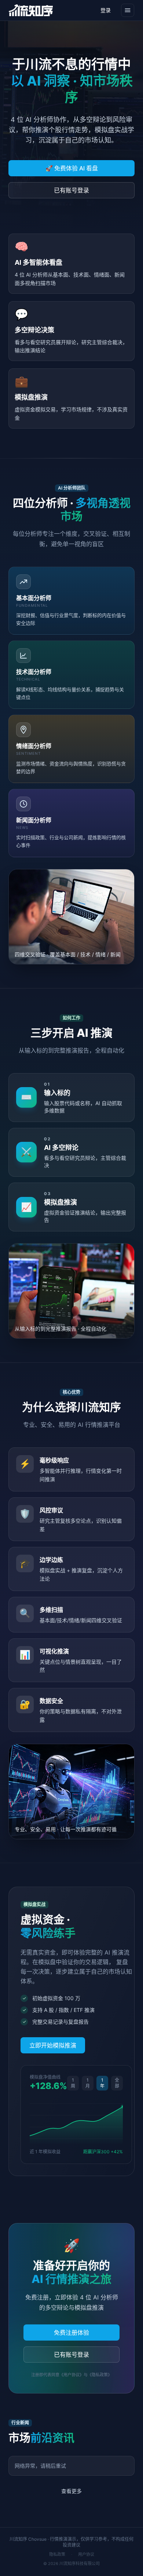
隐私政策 (57, 2554)
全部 (117, 2083)
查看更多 (71, 2491)
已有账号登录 (71, 190)
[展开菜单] (128, 10)
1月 (88, 2083)
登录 (106, 10)
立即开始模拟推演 (53, 2045)
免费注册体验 (71, 2333)
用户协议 (86, 2554)
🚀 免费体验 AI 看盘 (72, 168)
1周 (73, 2083)
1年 (102, 2083)
